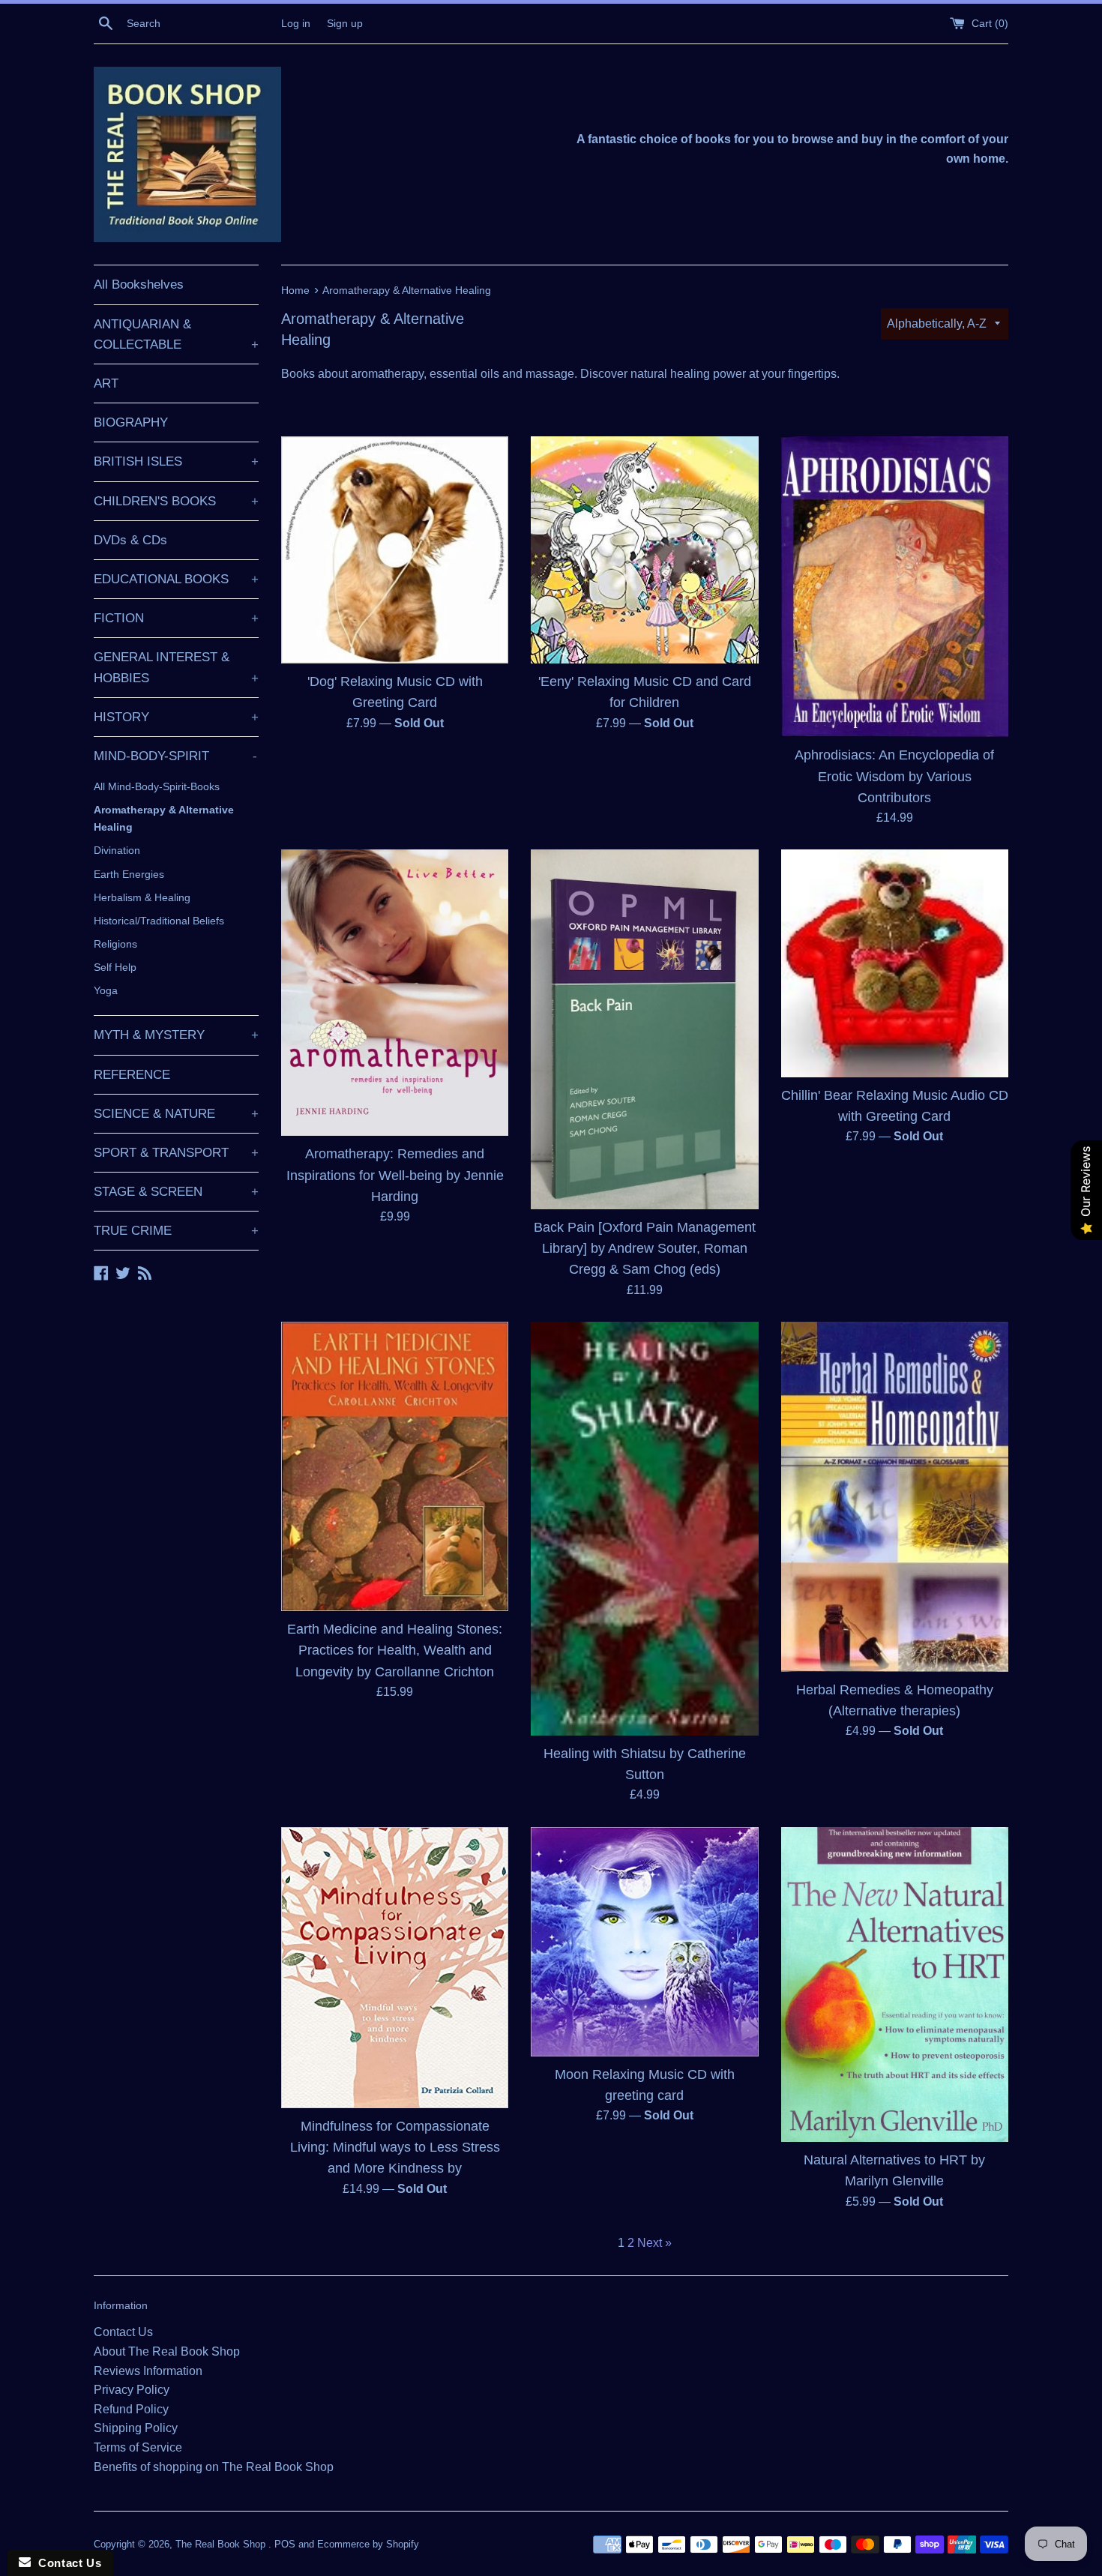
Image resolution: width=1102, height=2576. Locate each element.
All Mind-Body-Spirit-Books (157, 786)
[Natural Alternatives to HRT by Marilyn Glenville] (895, 1985)
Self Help (115, 967)
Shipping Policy (136, 2428)
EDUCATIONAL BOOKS (176, 579)
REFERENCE (132, 1075)
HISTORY (176, 717)
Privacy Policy (132, 2390)
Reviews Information (148, 2371)
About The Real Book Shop (167, 2351)
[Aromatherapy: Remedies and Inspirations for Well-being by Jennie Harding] (395, 993)
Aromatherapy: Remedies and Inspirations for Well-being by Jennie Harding (395, 1175)
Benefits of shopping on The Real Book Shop (214, 2467)
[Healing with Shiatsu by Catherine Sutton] (644, 1529)
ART (106, 383)
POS (285, 2544)
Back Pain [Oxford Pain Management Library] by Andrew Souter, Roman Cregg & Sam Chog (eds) (645, 1248)
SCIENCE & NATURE (176, 1114)
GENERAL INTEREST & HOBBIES (176, 667)
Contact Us (123, 2332)
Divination (117, 850)
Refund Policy (131, 2409)
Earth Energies (129, 874)
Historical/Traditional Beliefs (159, 921)
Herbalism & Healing (142, 897)
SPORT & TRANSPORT (176, 1153)
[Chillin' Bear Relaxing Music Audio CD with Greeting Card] (895, 963)
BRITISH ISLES (176, 461)
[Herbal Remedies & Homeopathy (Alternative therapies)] (895, 1497)
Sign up (345, 23)
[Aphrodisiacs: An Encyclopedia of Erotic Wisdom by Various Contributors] (895, 587)
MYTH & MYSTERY (176, 1035)
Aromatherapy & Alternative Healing (164, 818)
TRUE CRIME (176, 1231)
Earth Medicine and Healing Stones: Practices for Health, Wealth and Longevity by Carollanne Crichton (395, 1650)
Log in (296, 23)
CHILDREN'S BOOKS (176, 501)
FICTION (176, 618)
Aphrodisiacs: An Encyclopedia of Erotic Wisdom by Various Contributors (894, 776)
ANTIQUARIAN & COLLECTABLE (176, 334)
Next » (654, 2243)
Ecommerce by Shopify (368, 2544)
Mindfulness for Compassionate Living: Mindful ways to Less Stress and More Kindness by (395, 2147)
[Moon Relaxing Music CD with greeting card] (644, 1942)
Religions (115, 944)
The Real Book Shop (222, 2544)
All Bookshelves (139, 285)
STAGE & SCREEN (176, 1192)
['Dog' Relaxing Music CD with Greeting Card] (395, 550)
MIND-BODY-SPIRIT (175, 756)
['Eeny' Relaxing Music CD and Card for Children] (644, 550)
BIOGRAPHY (131, 422)
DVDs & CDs (130, 540)
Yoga (106, 990)
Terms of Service (138, 2447)
